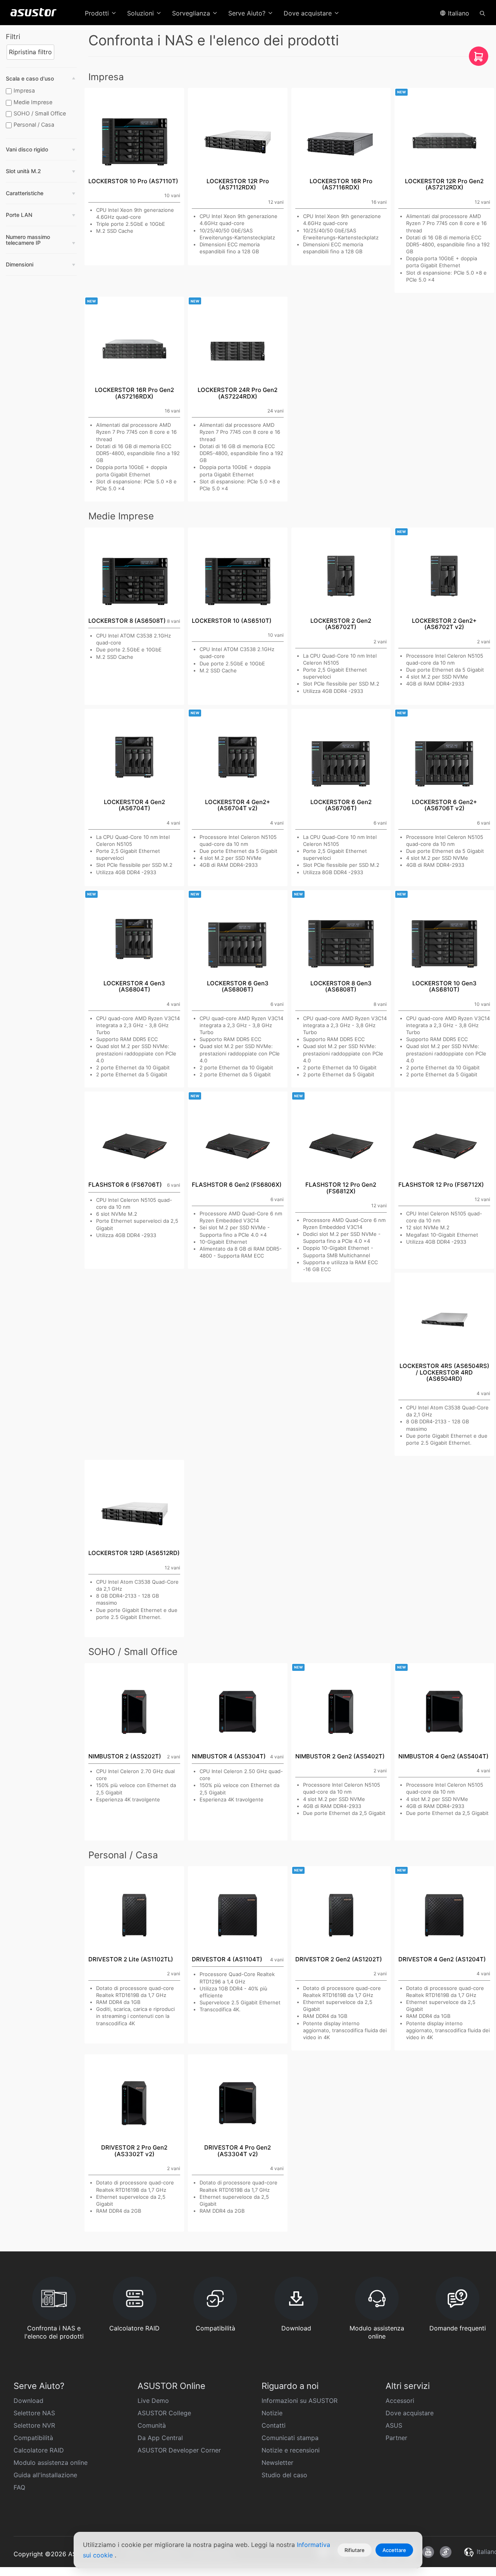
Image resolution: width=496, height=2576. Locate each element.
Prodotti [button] (98, 13)
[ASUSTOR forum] (446, 2552)
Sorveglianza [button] (192, 13)
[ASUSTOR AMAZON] (479, 58)
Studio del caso (284, 2475)
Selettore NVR (34, 2425)
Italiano (458, 13)
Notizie (272, 2413)
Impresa (24, 90)
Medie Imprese (33, 102)
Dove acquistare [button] (309, 13)
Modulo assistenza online (51, 2463)
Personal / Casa (34, 125)
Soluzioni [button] (141, 13)
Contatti (274, 2425)
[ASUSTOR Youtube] (428, 2552)
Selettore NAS (34, 2413)
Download (28, 2401)
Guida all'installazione (45, 2475)
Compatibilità (33, 2438)
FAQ (19, 2487)
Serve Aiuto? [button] (248, 13)
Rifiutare (355, 2550)
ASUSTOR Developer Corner (179, 2450)
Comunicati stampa (290, 2438)
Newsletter (277, 2463)
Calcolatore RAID (39, 2450)
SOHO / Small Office (40, 113)
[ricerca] (482, 13)
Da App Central (160, 2438)
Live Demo (153, 2401)
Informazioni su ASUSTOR (300, 2401)
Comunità (152, 2425)
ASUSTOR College (164, 2413)
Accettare (394, 2550)
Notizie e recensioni (291, 2450)
